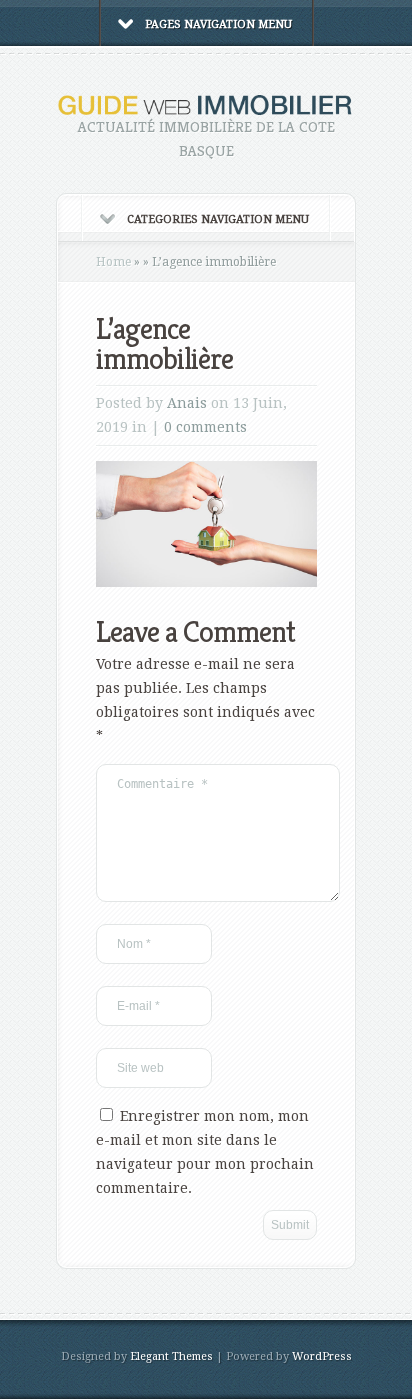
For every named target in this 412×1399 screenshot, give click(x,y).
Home (113, 262)
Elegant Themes (171, 1356)
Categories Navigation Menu (218, 219)
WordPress (322, 1356)
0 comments (205, 427)
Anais (187, 403)
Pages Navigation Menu (218, 24)
